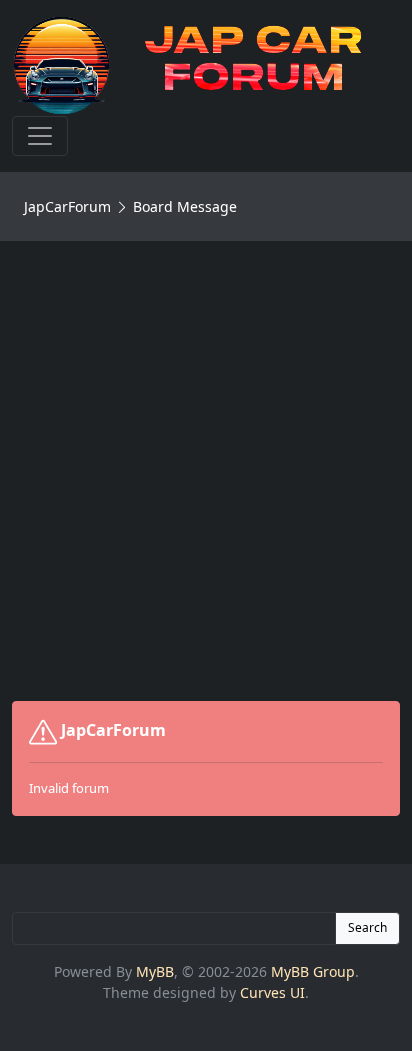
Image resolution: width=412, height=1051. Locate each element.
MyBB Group (313, 971)
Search (367, 927)
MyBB (155, 971)
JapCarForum (67, 206)
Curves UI (272, 992)
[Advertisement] (206, 471)
